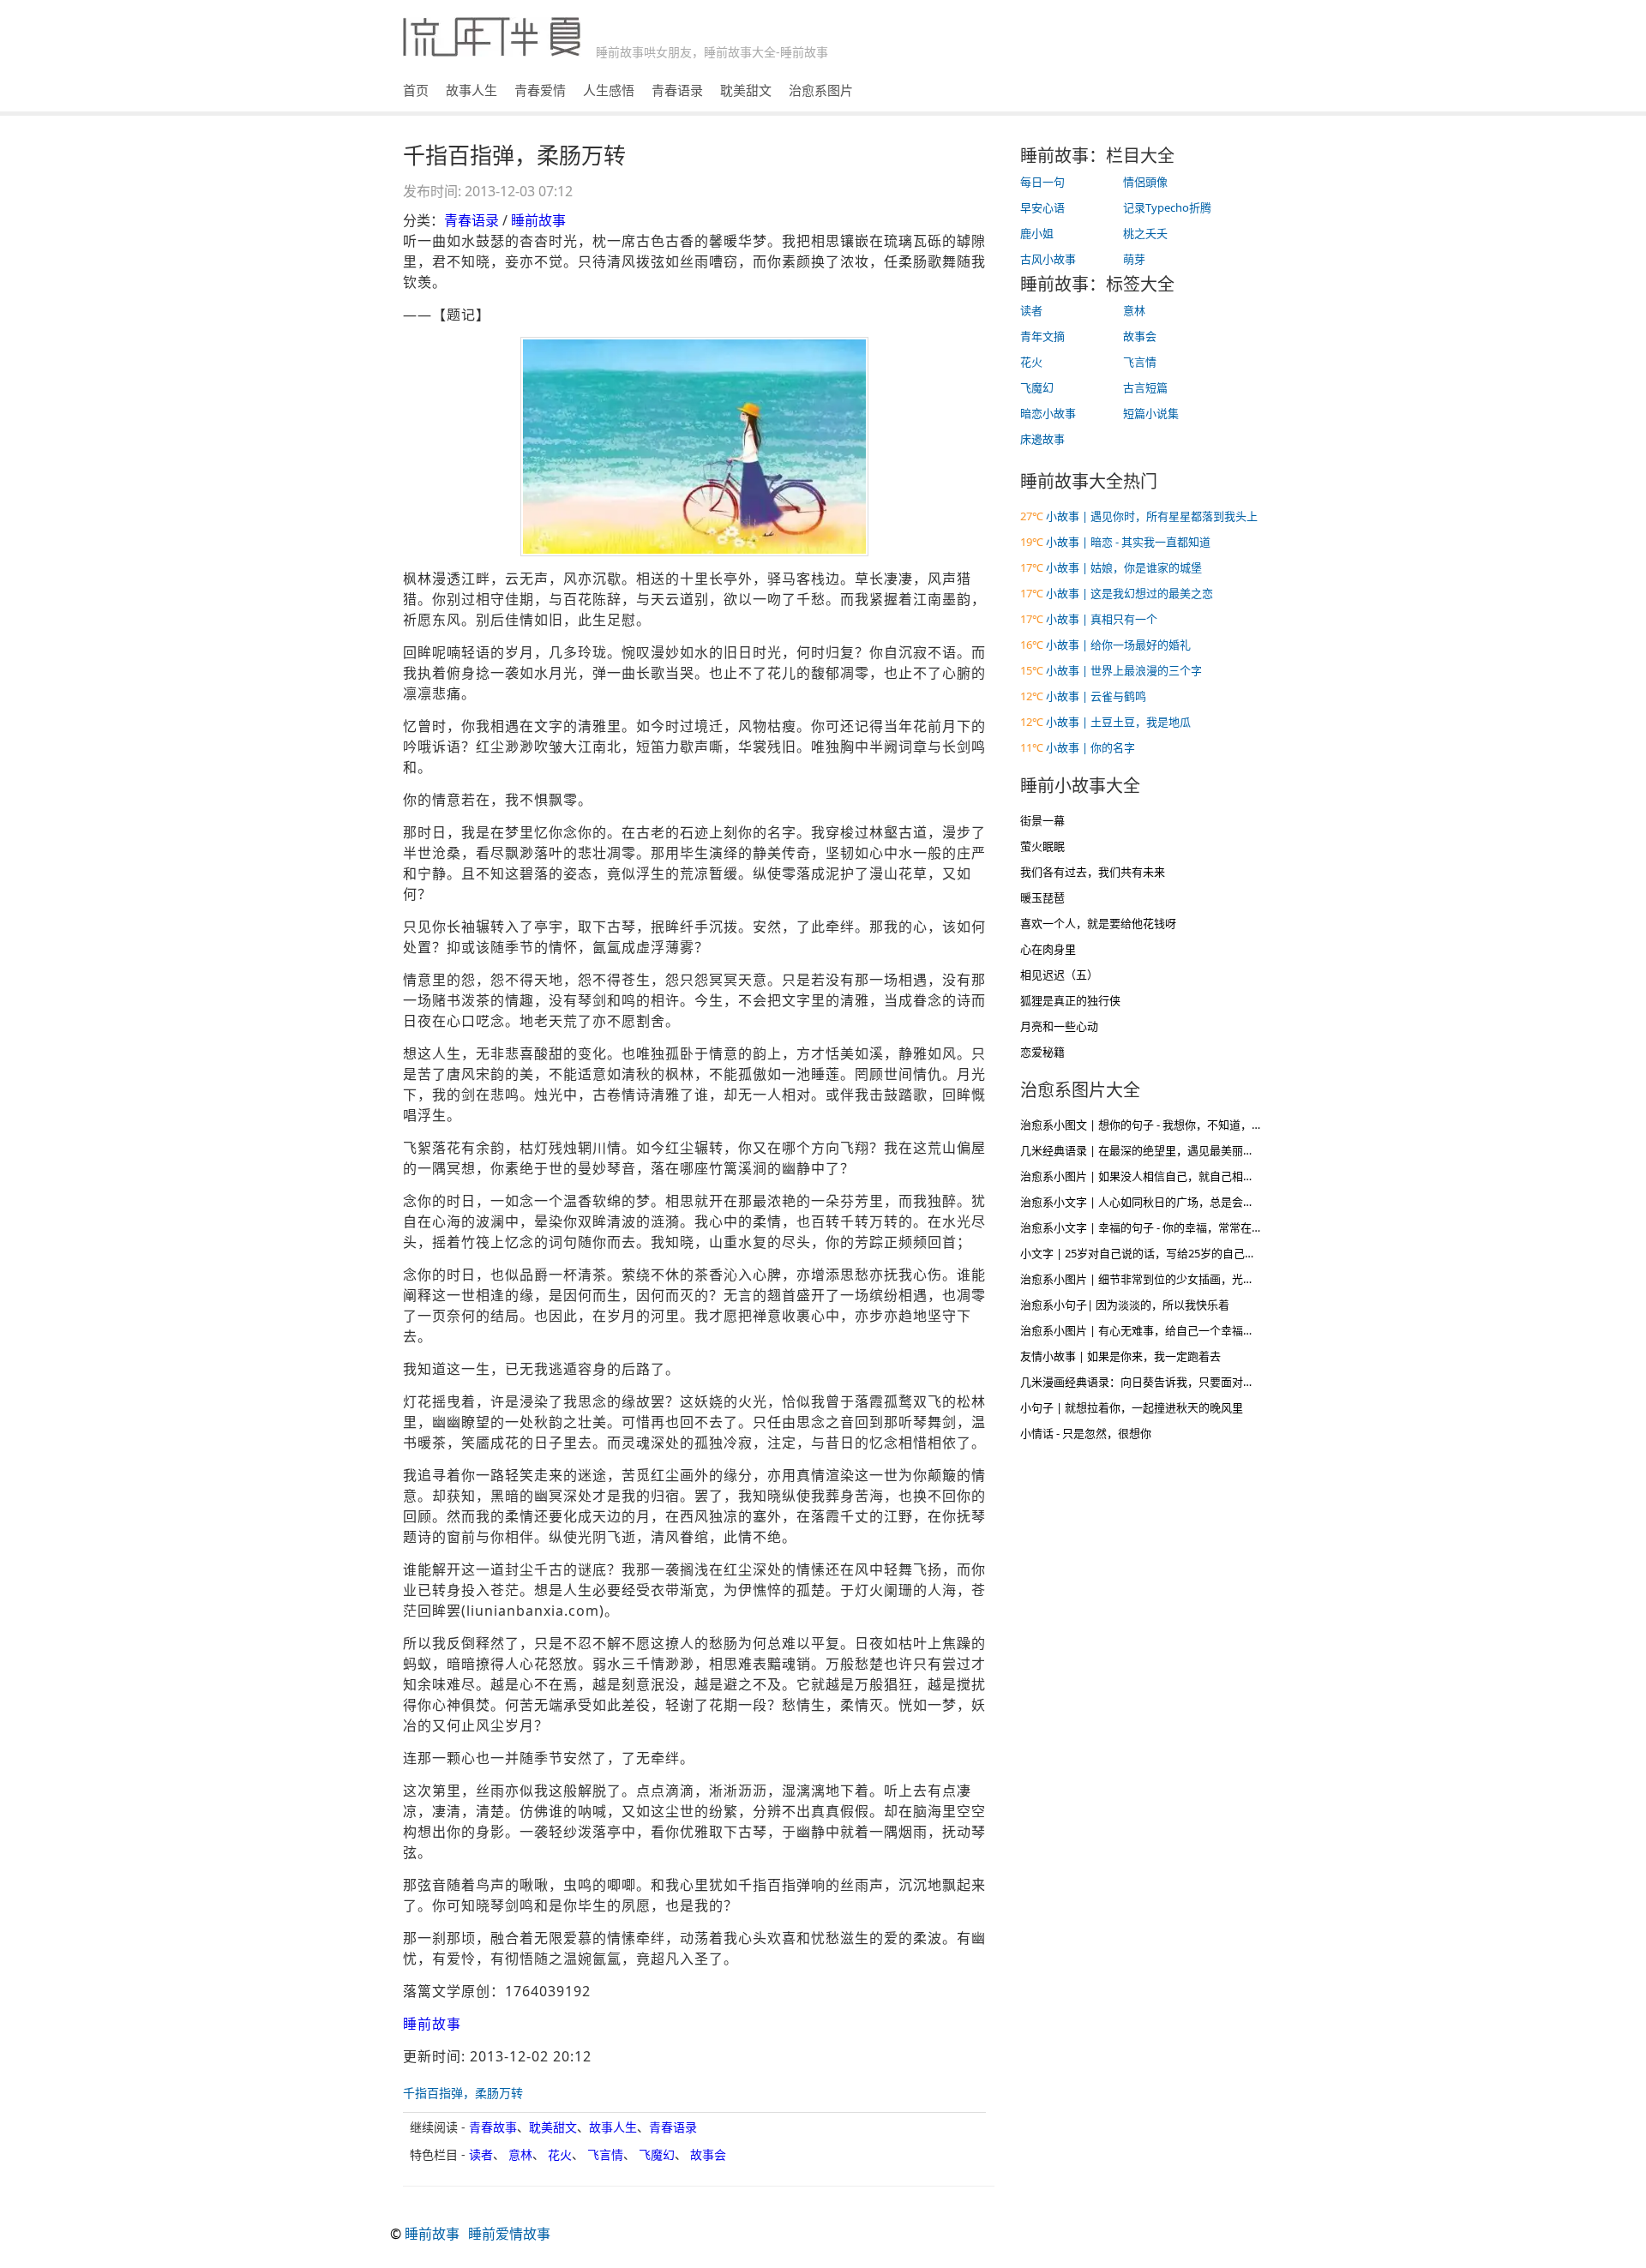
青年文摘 (1042, 336)
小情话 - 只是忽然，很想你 (1086, 1433)
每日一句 (1042, 182)
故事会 (708, 2154)
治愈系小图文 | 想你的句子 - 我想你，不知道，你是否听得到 (1169, 1125)
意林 (520, 2154)
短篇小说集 (1151, 413)
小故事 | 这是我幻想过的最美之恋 (1129, 593)
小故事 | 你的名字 (1090, 747)
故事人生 (472, 90)
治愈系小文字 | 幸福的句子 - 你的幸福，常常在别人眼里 (1158, 1227)
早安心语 (1042, 207)
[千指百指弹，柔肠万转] (694, 447)
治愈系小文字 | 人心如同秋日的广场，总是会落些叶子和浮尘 (1171, 1202)
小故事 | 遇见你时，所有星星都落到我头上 (1152, 516)
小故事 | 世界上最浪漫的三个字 (1124, 670)
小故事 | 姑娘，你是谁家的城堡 (1124, 567)
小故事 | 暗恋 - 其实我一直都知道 (1128, 542)
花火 (560, 2154)
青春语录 (677, 90)
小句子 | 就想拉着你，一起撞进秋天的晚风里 (1132, 1407)
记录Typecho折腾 (1167, 207)
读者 (481, 2154)
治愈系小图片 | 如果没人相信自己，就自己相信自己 (1148, 1176)
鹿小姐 (1037, 233)
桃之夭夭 (1145, 233)
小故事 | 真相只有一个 (1102, 619)
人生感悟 (609, 90)
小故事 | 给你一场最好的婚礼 (1118, 645)
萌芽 (1134, 259)
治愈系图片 (821, 90)
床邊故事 (1042, 439)
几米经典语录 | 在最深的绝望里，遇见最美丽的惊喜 (1148, 1150)
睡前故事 (538, 220)
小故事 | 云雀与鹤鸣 (1096, 696)
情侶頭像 (1145, 182)
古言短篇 (1145, 387)
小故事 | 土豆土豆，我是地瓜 (1118, 722)
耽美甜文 (746, 90)
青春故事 (493, 2127)
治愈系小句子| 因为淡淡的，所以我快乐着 (1125, 1305)
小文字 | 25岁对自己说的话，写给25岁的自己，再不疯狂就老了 (1177, 1253)
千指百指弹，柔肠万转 (463, 2093)
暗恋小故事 (1048, 413)
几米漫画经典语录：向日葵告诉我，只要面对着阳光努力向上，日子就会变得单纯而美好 (1238, 1382)
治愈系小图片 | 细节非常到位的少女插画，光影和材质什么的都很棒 (1187, 1279)
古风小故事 (1048, 259)
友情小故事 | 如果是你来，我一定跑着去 (1120, 1356)
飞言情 (605, 2154)
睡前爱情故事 (509, 2234)
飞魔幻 (657, 2154)
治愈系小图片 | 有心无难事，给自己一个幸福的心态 (1148, 1330)
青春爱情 (540, 90)
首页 (416, 90)
